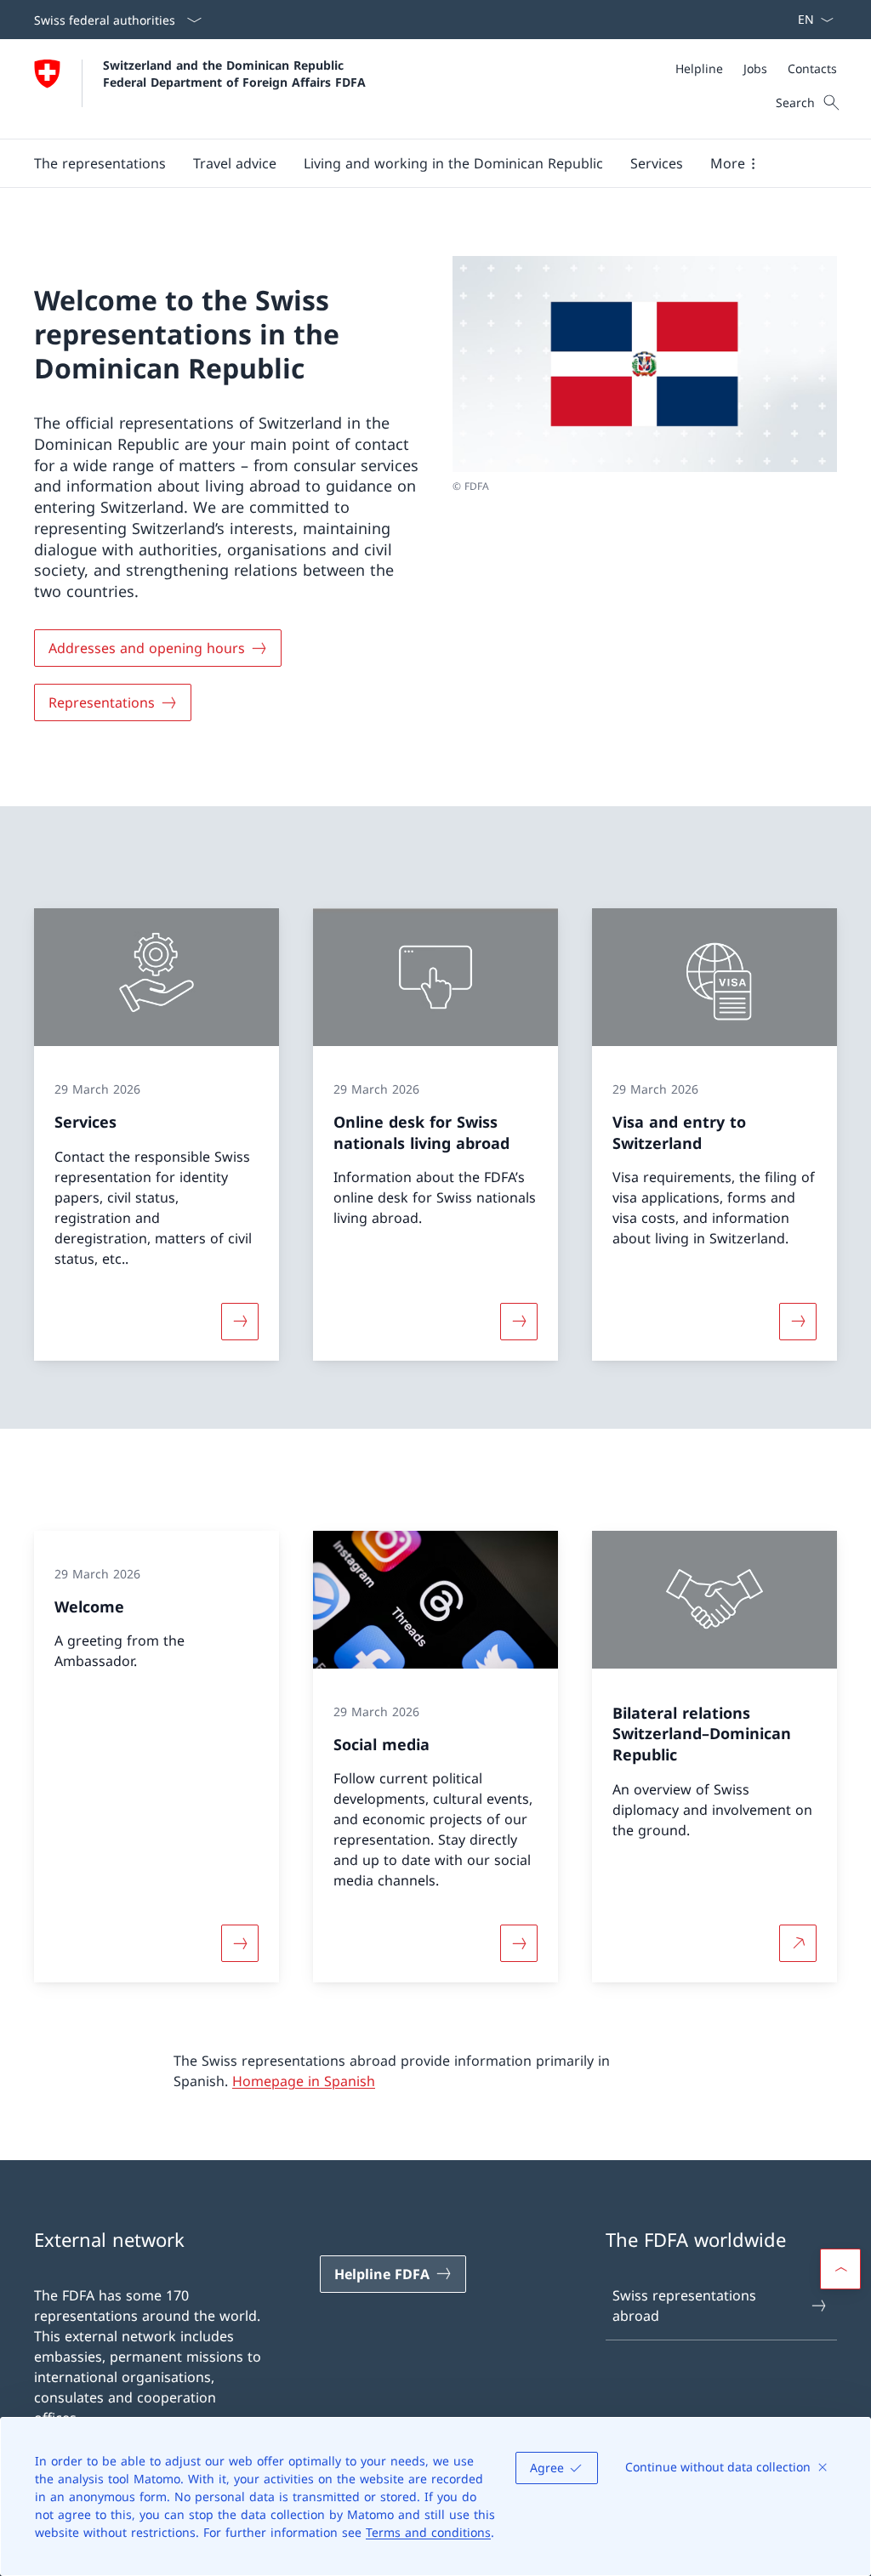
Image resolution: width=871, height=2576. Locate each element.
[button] (100, 163)
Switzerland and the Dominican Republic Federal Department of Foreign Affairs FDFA (234, 73)
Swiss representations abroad (684, 2306)
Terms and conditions (428, 2532)
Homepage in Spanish (304, 2081)
